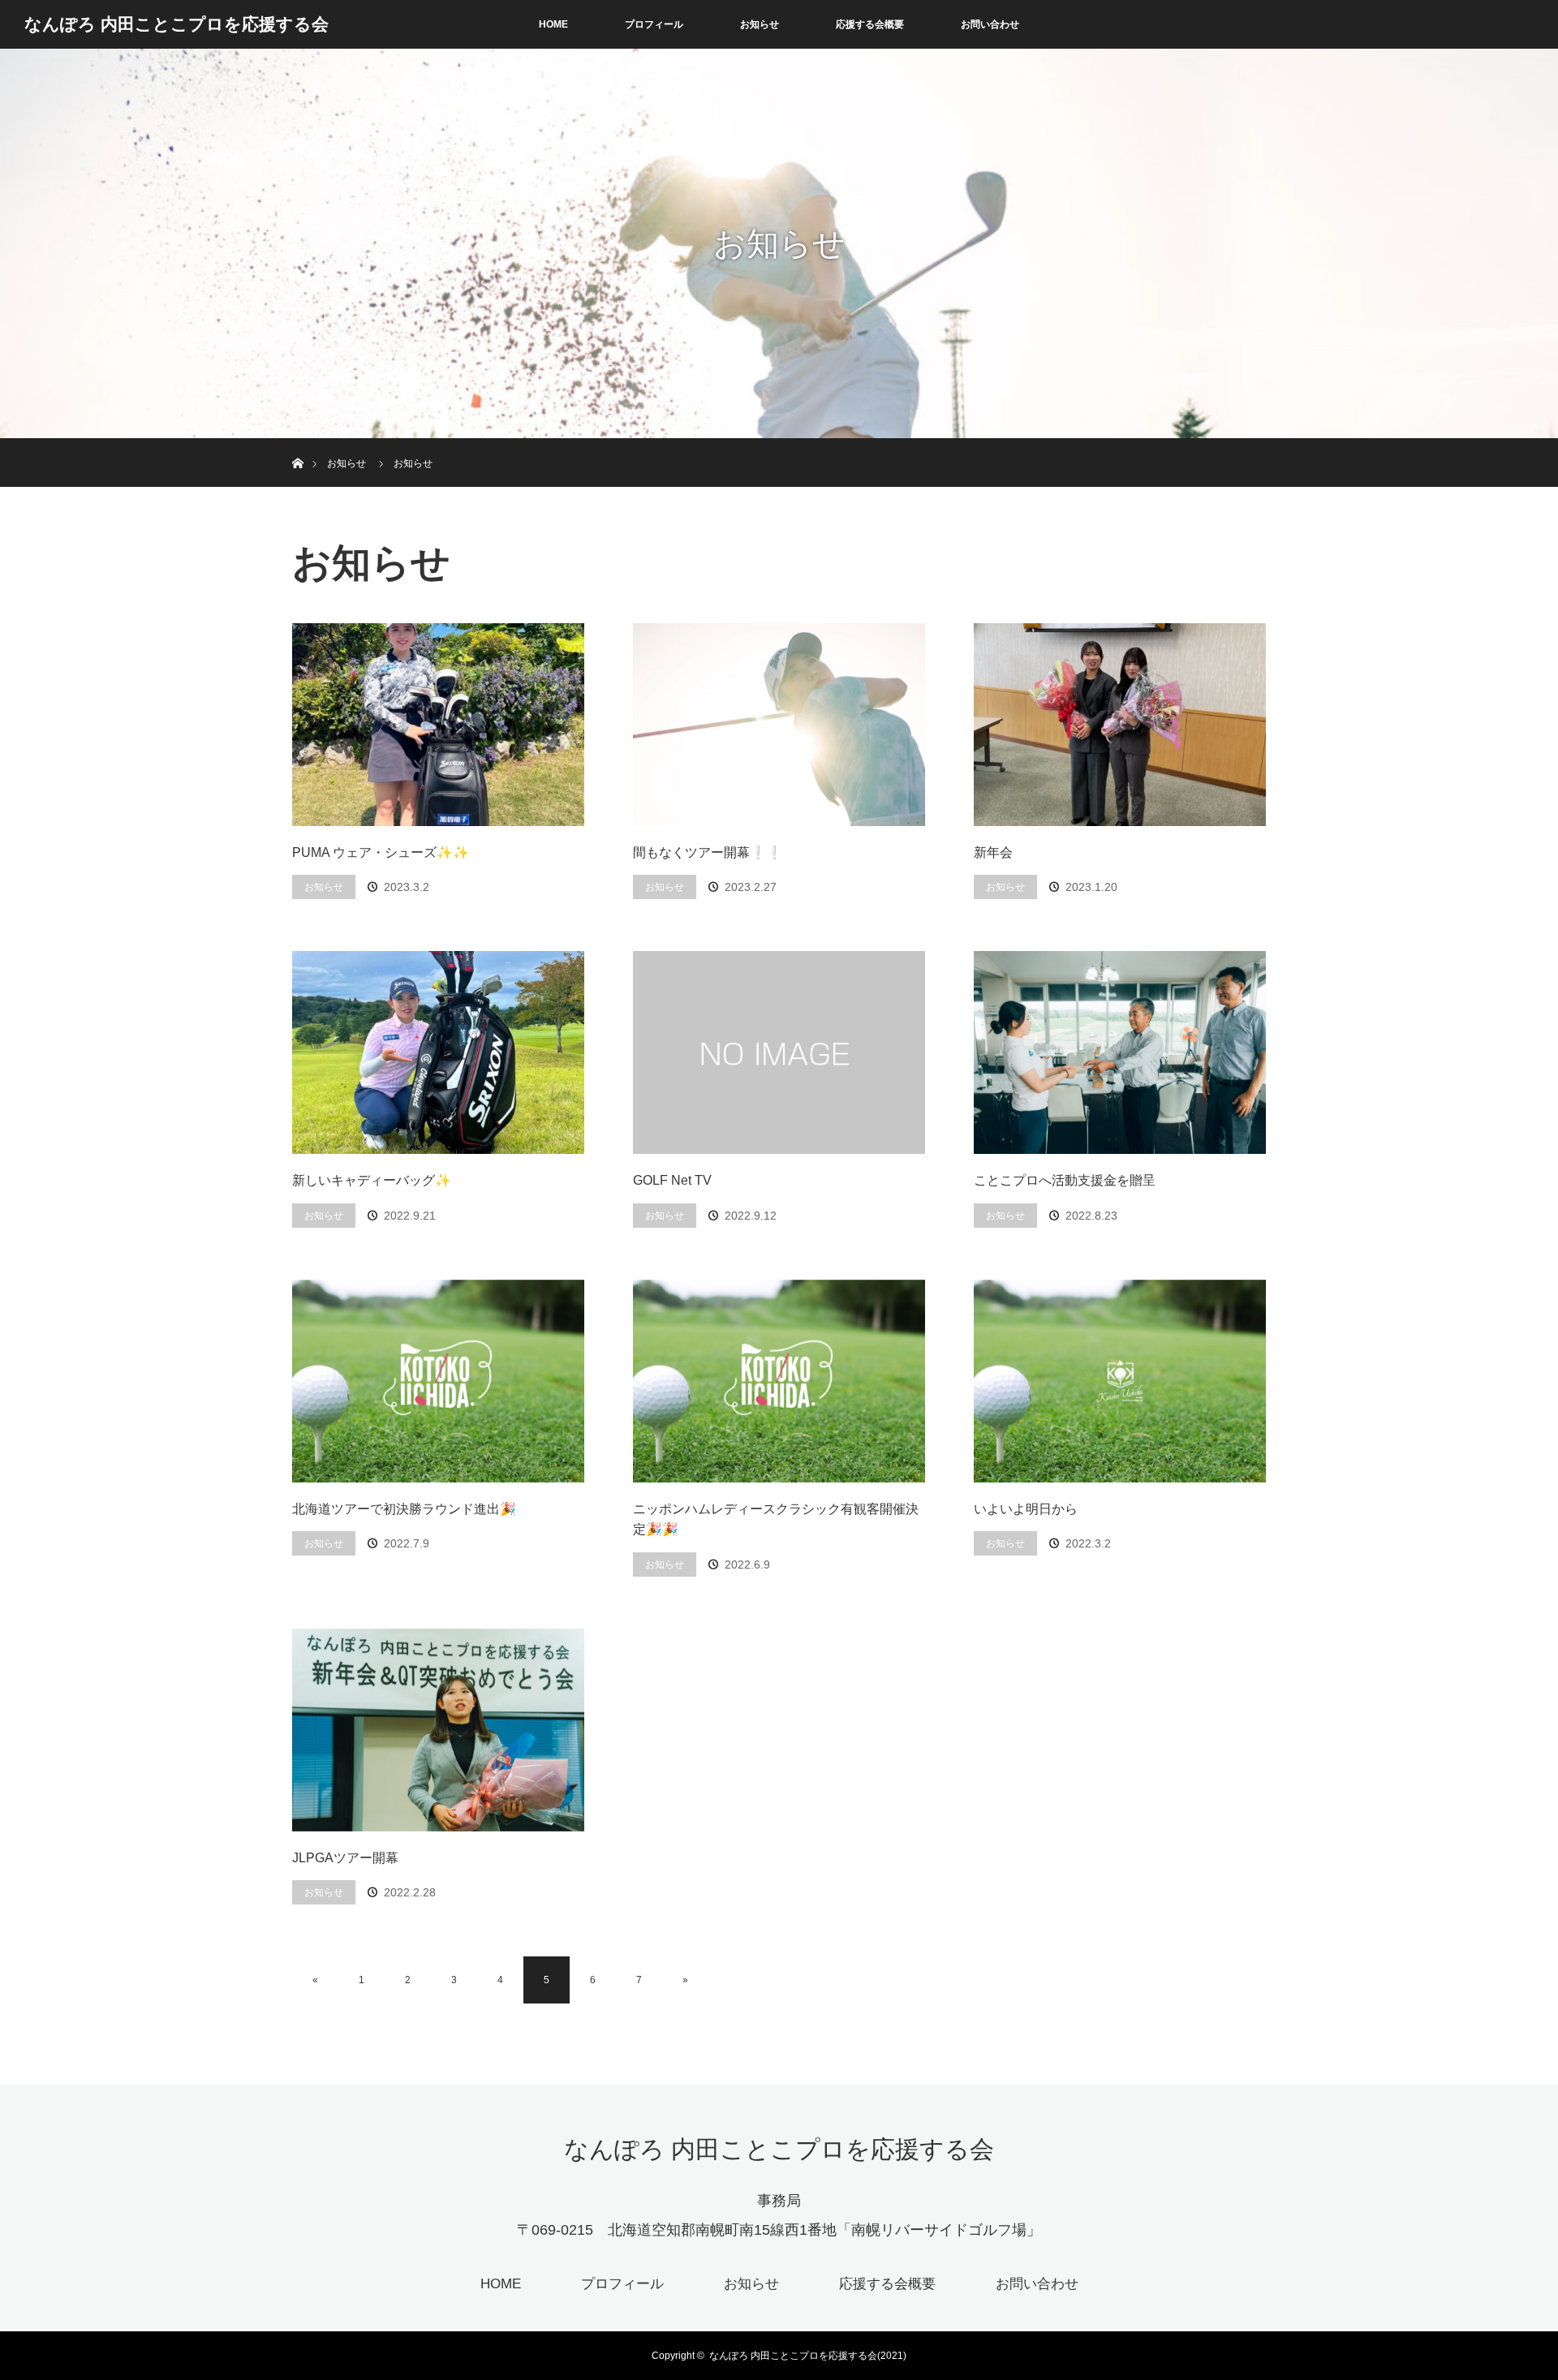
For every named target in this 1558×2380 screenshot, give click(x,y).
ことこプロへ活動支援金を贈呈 (1065, 1180)
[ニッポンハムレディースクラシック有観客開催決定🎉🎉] (779, 1381)
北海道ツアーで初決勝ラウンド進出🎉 (404, 1509)
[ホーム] (297, 444)
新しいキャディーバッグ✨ (372, 1180)
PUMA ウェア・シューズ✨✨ (381, 852)
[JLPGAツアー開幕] (438, 1730)
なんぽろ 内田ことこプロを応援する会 (176, 24)
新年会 (993, 852)
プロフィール (654, 24)
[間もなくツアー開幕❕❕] (779, 725)
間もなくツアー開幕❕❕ (708, 852)
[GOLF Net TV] (779, 1052)
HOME (553, 24)
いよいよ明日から (1026, 1509)
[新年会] (1120, 725)
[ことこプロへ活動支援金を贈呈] (1120, 1052)
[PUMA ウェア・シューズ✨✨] (438, 725)
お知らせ (760, 24)
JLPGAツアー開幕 (345, 1858)
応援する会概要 (870, 24)
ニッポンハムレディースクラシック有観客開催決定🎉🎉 (776, 1519)
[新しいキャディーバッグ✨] (438, 1052)
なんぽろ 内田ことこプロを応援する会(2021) (808, 2356)
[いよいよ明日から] (1120, 1381)
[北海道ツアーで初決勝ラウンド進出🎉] (438, 1381)
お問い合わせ (990, 24)
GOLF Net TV (672, 1180)
